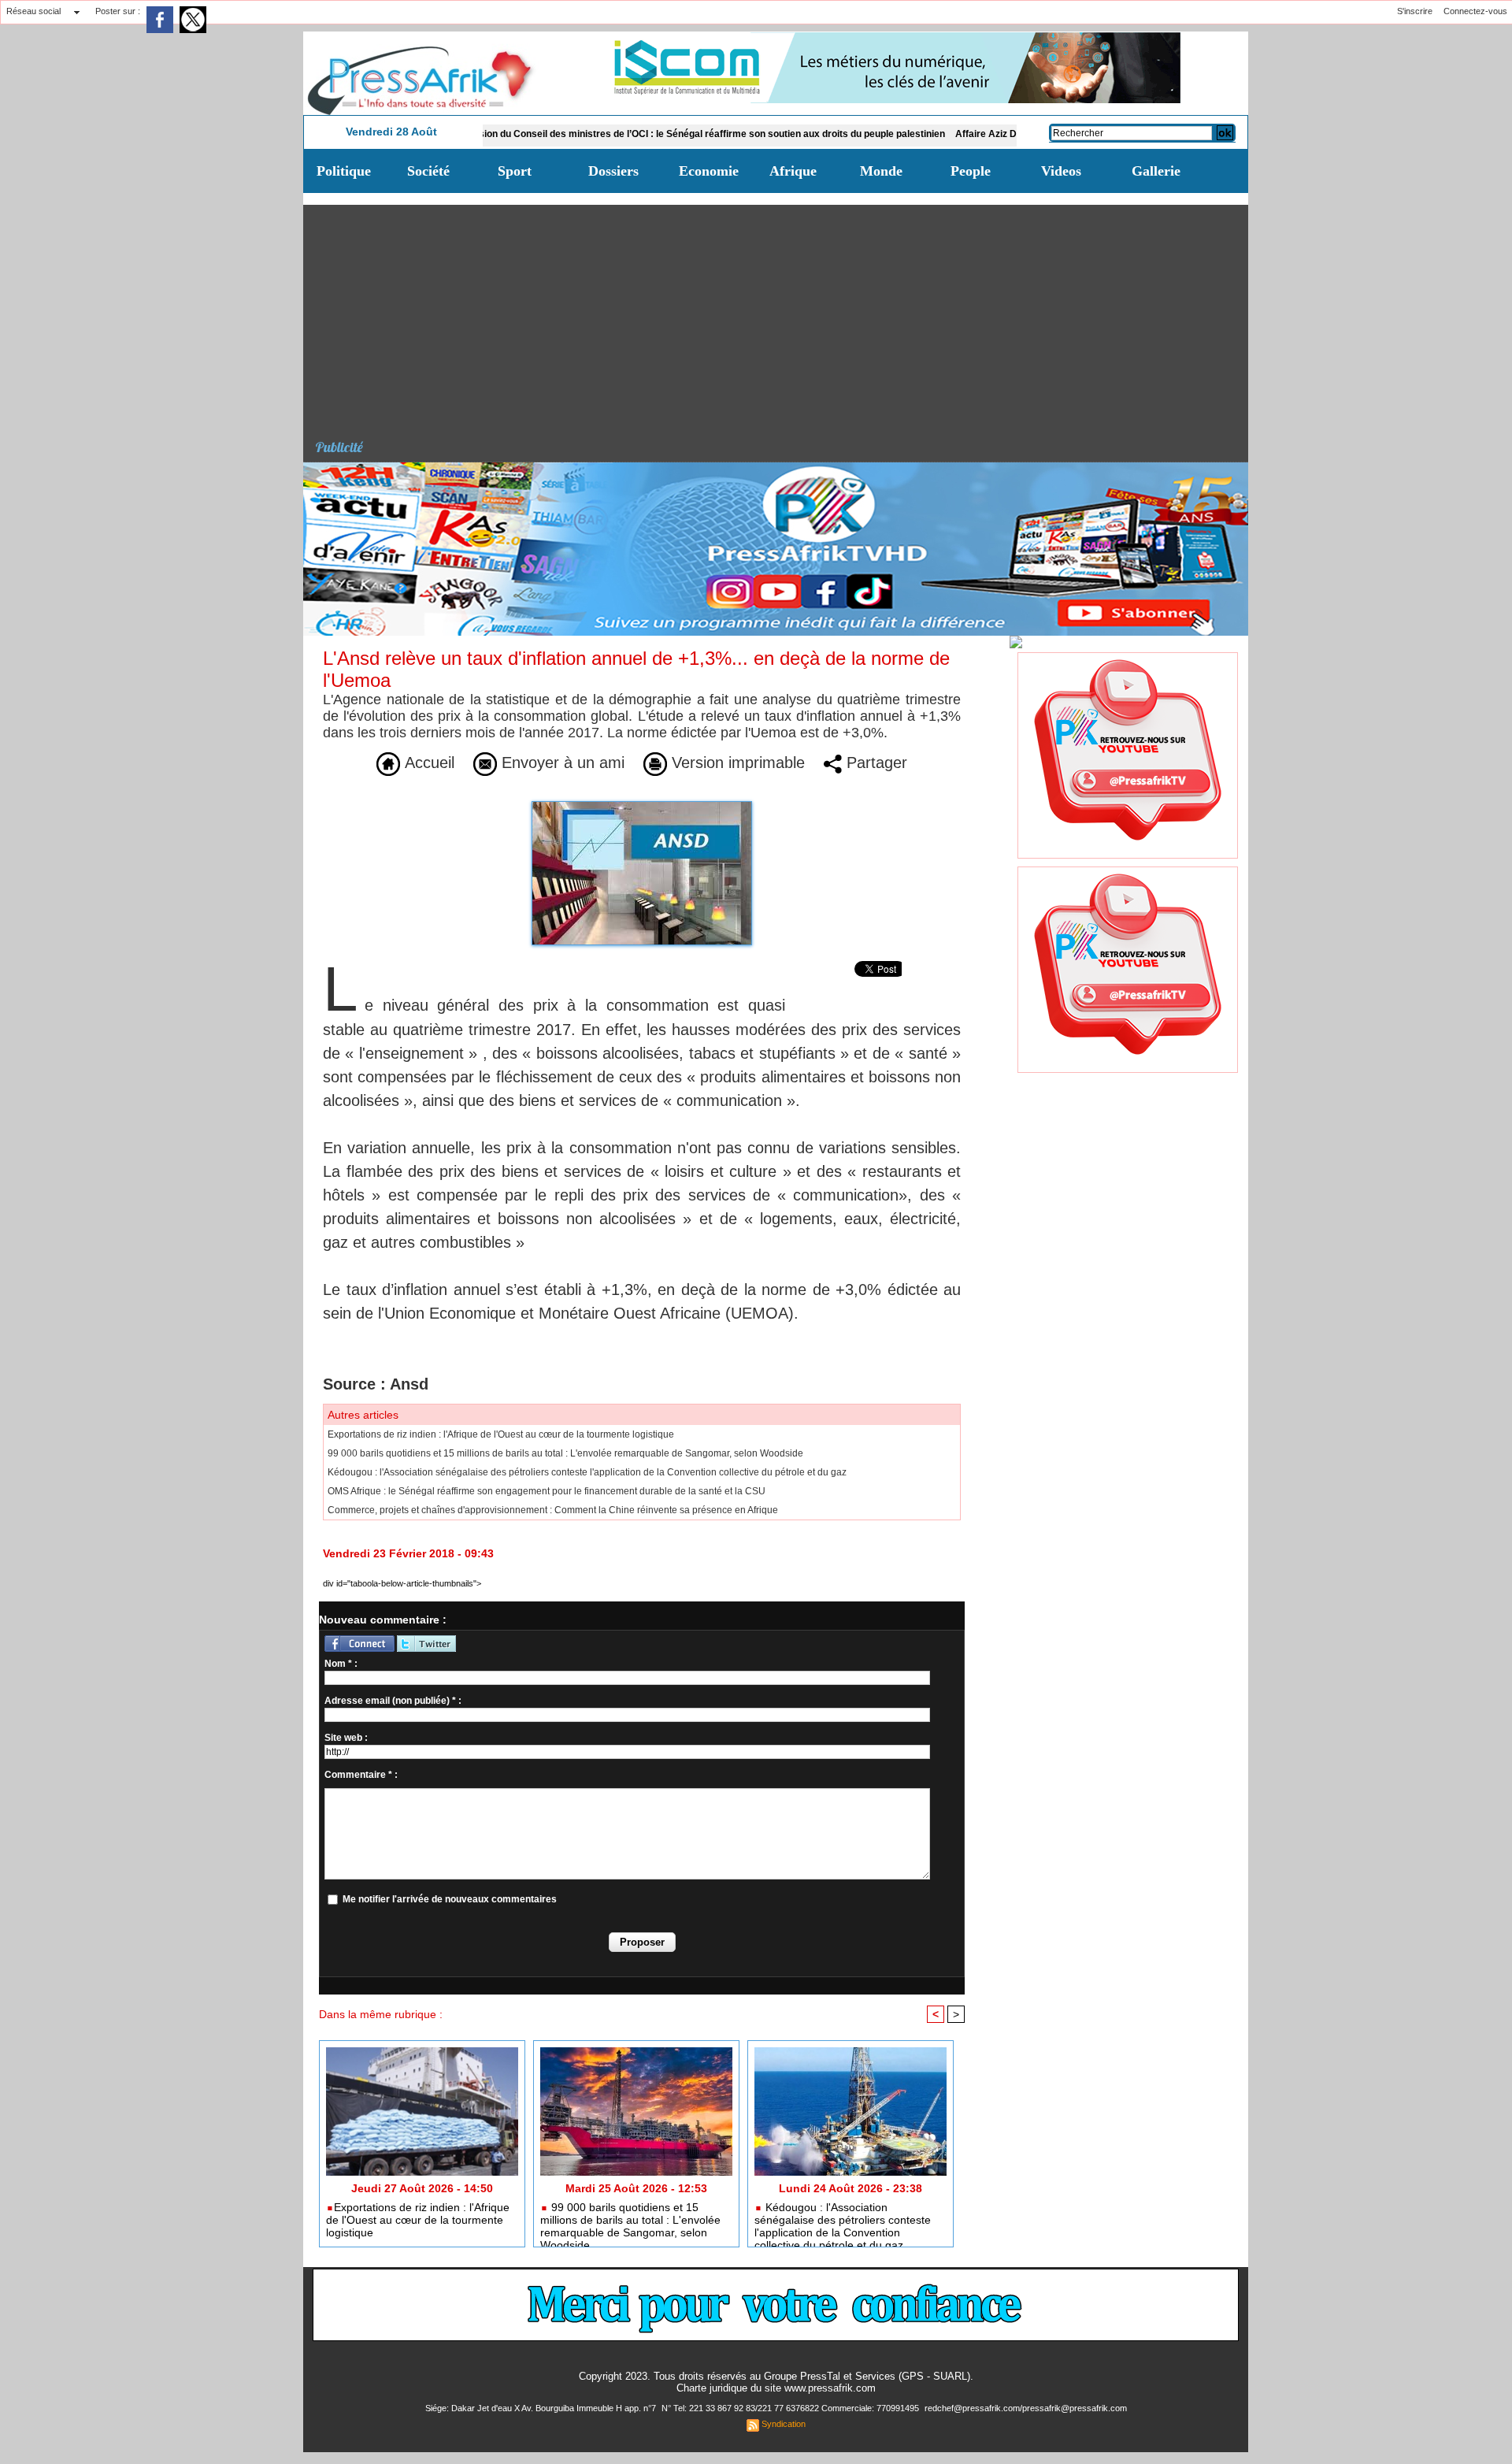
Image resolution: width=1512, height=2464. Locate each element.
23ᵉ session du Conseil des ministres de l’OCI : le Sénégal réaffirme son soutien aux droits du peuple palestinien (615, 134)
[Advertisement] (782, 315)
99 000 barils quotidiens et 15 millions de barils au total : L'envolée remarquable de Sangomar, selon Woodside (565, 1453)
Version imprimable (736, 763)
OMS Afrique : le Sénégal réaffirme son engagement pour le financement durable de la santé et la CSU (547, 1491)
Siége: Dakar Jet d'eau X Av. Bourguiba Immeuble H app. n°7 (542, 2408)
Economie (709, 171)
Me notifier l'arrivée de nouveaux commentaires (450, 1899)
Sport (515, 171)
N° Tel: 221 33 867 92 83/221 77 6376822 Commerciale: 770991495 (791, 2408)
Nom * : (341, 1664)
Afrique (793, 171)
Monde (881, 171)
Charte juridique (712, 2388)
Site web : (346, 1738)
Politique (344, 171)
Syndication (784, 2424)
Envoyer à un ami (561, 763)
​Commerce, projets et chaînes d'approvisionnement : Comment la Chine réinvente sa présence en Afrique (553, 1510)
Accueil (427, 763)
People (971, 171)
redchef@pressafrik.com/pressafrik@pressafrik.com (1026, 2408)
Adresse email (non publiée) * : (393, 1701)
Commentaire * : (361, 1775)
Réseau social (33, 11)
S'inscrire (1415, 11)
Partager (875, 763)
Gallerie (1156, 171)
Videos (1061, 171)
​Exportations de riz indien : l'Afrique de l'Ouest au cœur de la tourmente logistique (501, 1434)
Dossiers (613, 171)
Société (428, 171)
